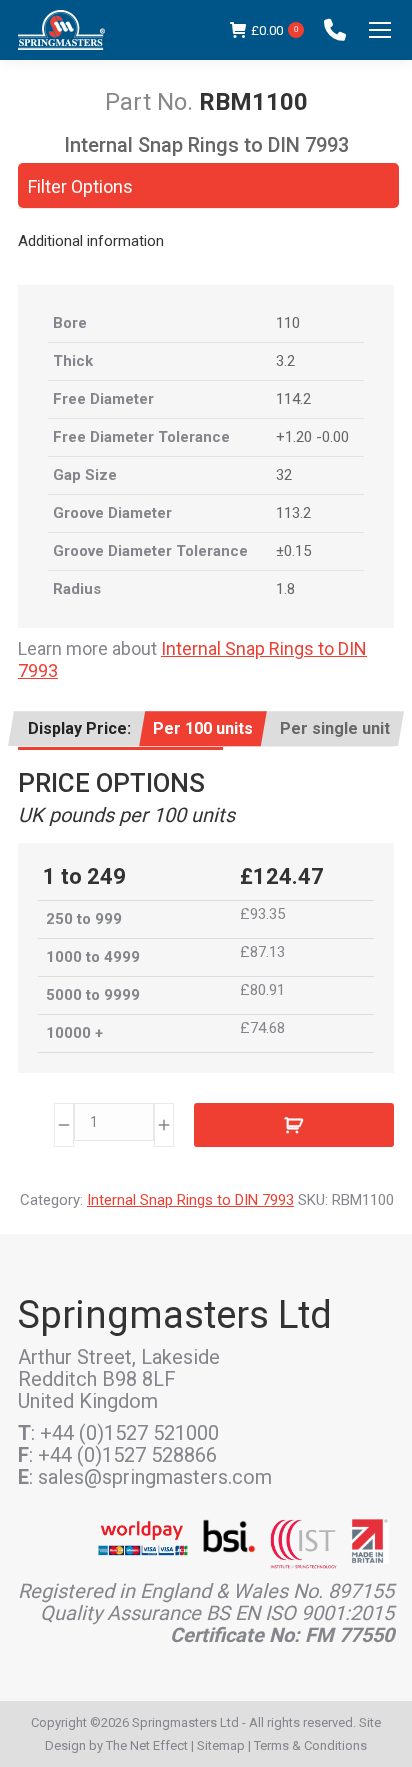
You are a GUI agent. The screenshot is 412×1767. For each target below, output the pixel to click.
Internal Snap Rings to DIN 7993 (190, 1200)
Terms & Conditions (310, 1745)
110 (288, 323)
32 (284, 475)
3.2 (285, 361)
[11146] (294, 1125)
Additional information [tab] (91, 241)
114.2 (293, 399)
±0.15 (293, 551)
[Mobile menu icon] (380, 30)
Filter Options (80, 186)
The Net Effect (147, 1745)
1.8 (285, 589)
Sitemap (221, 1745)
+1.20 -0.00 (312, 437)
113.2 (293, 513)
